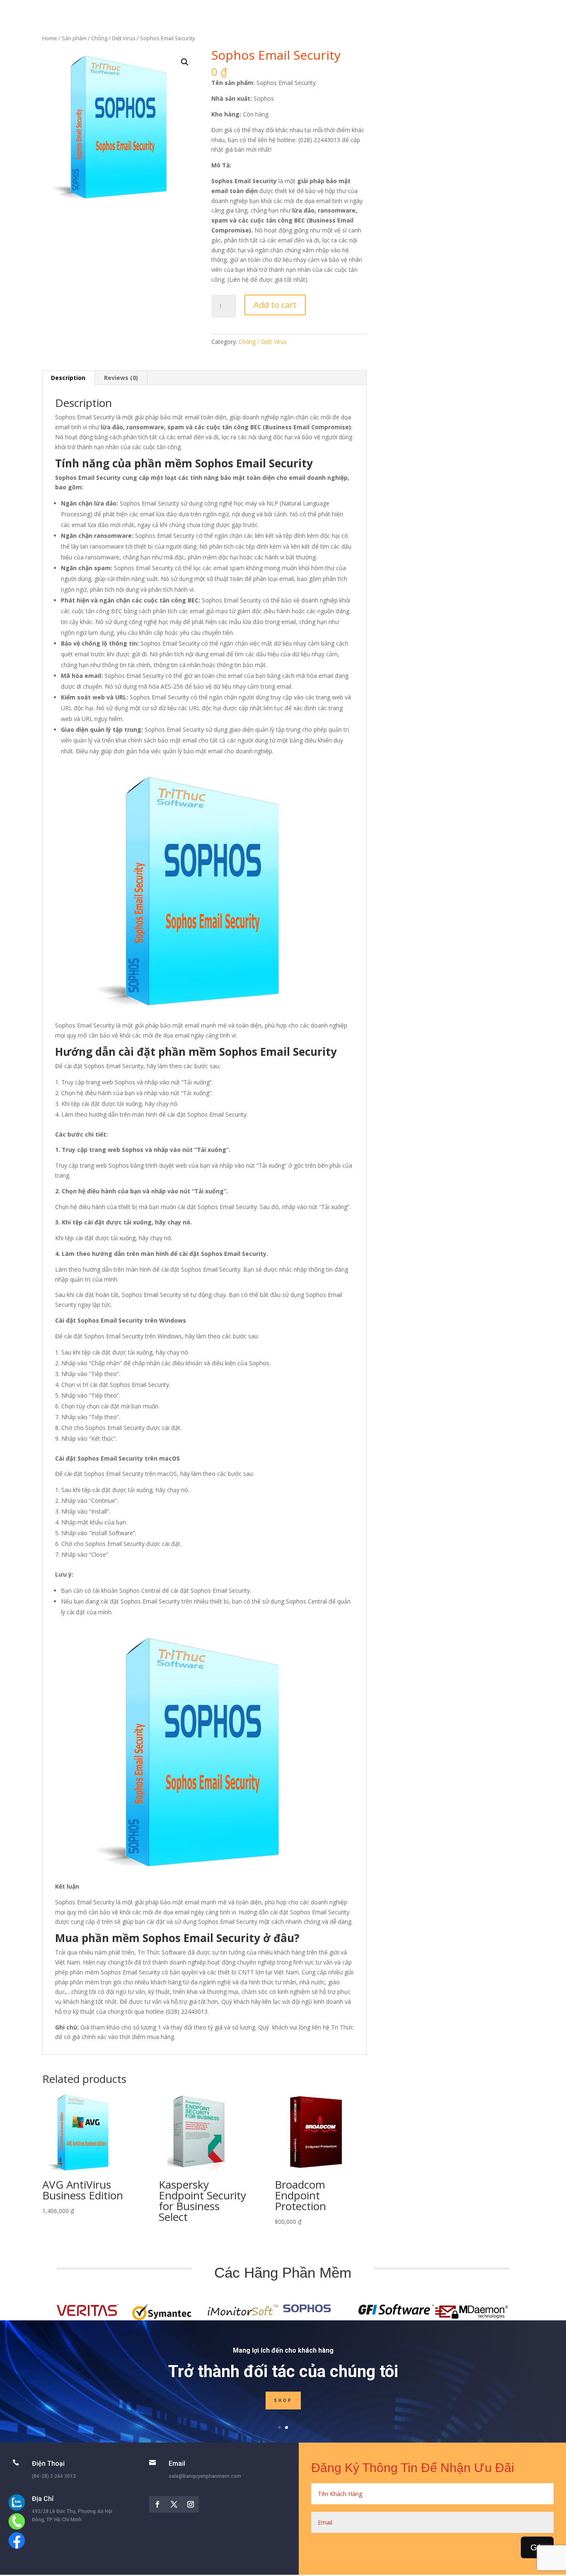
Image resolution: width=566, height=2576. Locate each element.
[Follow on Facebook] (157, 2504)
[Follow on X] (174, 2504)
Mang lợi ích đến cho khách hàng (283, 2350)
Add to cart (275, 305)
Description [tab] (68, 378)
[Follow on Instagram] (191, 2504)
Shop (283, 2401)
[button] (185, 62)
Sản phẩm (74, 38)
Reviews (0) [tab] (121, 378)
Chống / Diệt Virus (113, 38)
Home (50, 38)
